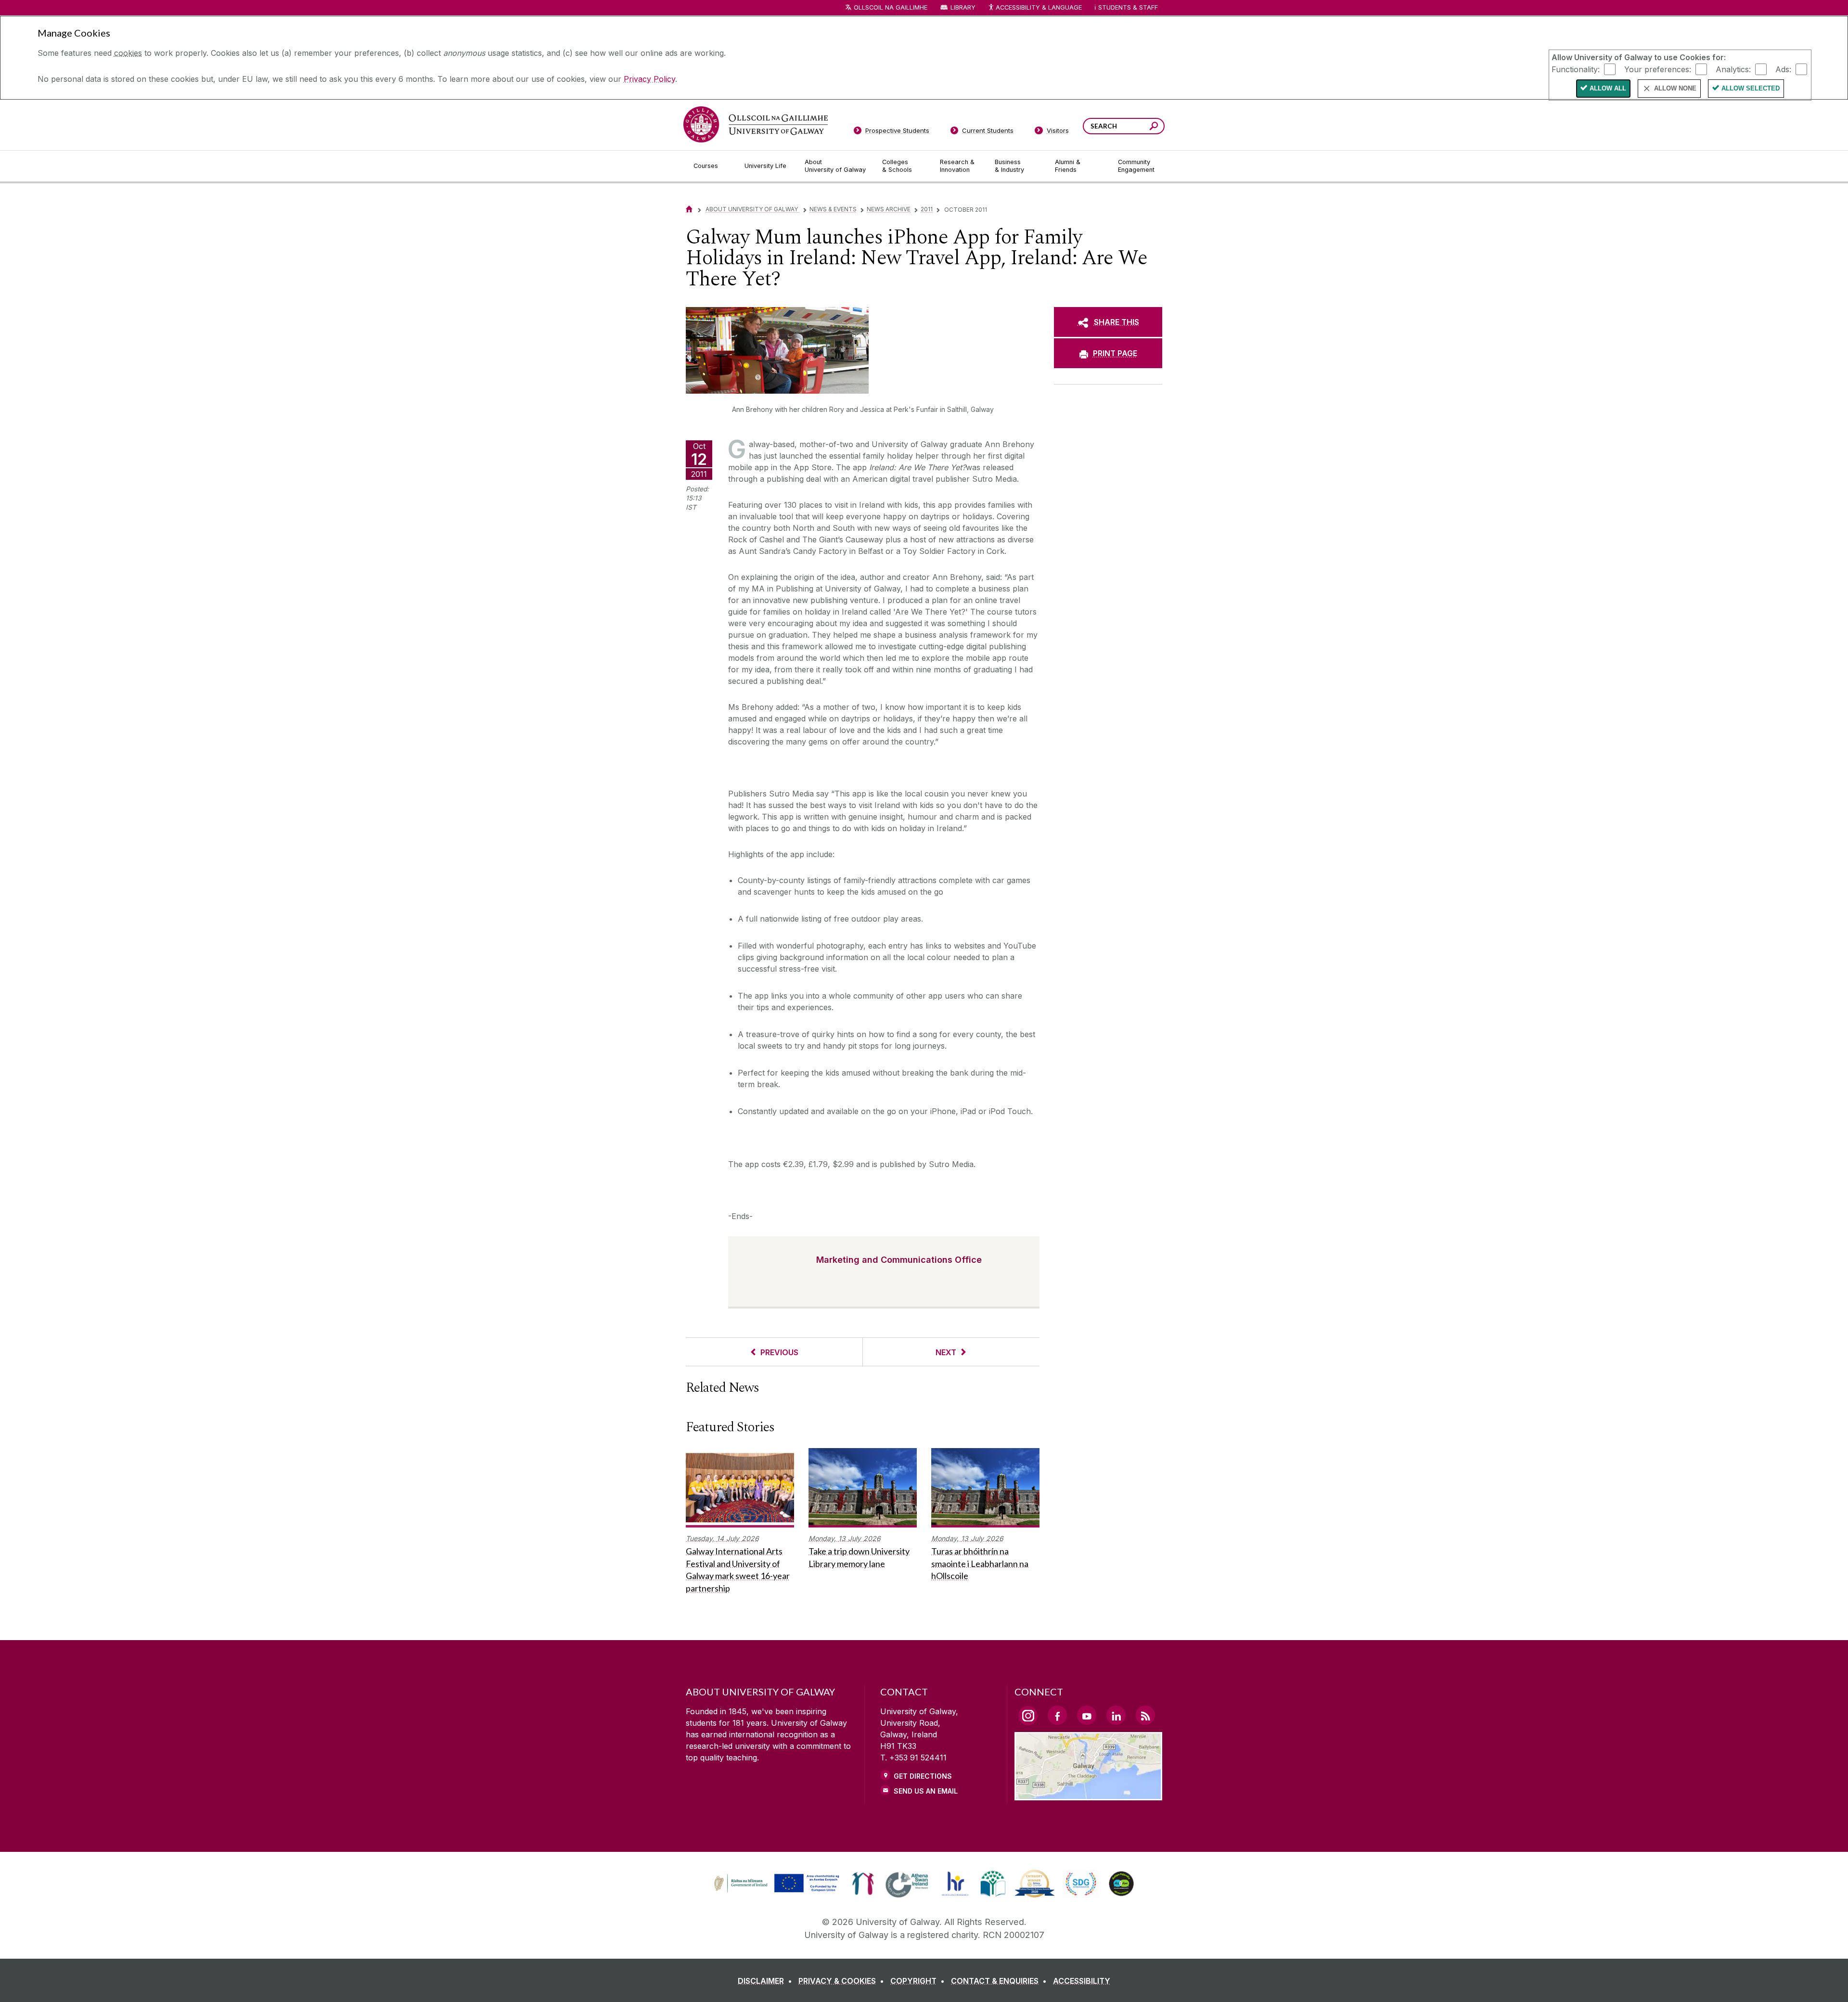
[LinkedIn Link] (1116, 1715)
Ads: (1783, 69)
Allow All (1608, 88)
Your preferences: (1658, 69)
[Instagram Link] (1028, 1716)
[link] (775, 1884)
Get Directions (923, 1776)
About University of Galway (752, 209)
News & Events (833, 209)
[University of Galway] (756, 124)
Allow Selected (1751, 88)
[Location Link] (1088, 1795)
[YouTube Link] (1087, 1715)
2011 (927, 209)
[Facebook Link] (1057, 1715)
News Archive (889, 209)
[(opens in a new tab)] (778, 1891)
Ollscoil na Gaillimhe (891, 7)
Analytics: (1733, 69)
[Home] (689, 209)
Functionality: (1576, 69)
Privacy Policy (649, 79)
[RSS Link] (1145, 1715)
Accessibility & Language (1039, 7)
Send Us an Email (926, 1791)
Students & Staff (1128, 7)
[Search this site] (1154, 127)
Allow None (1675, 88)
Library (963, 7)
